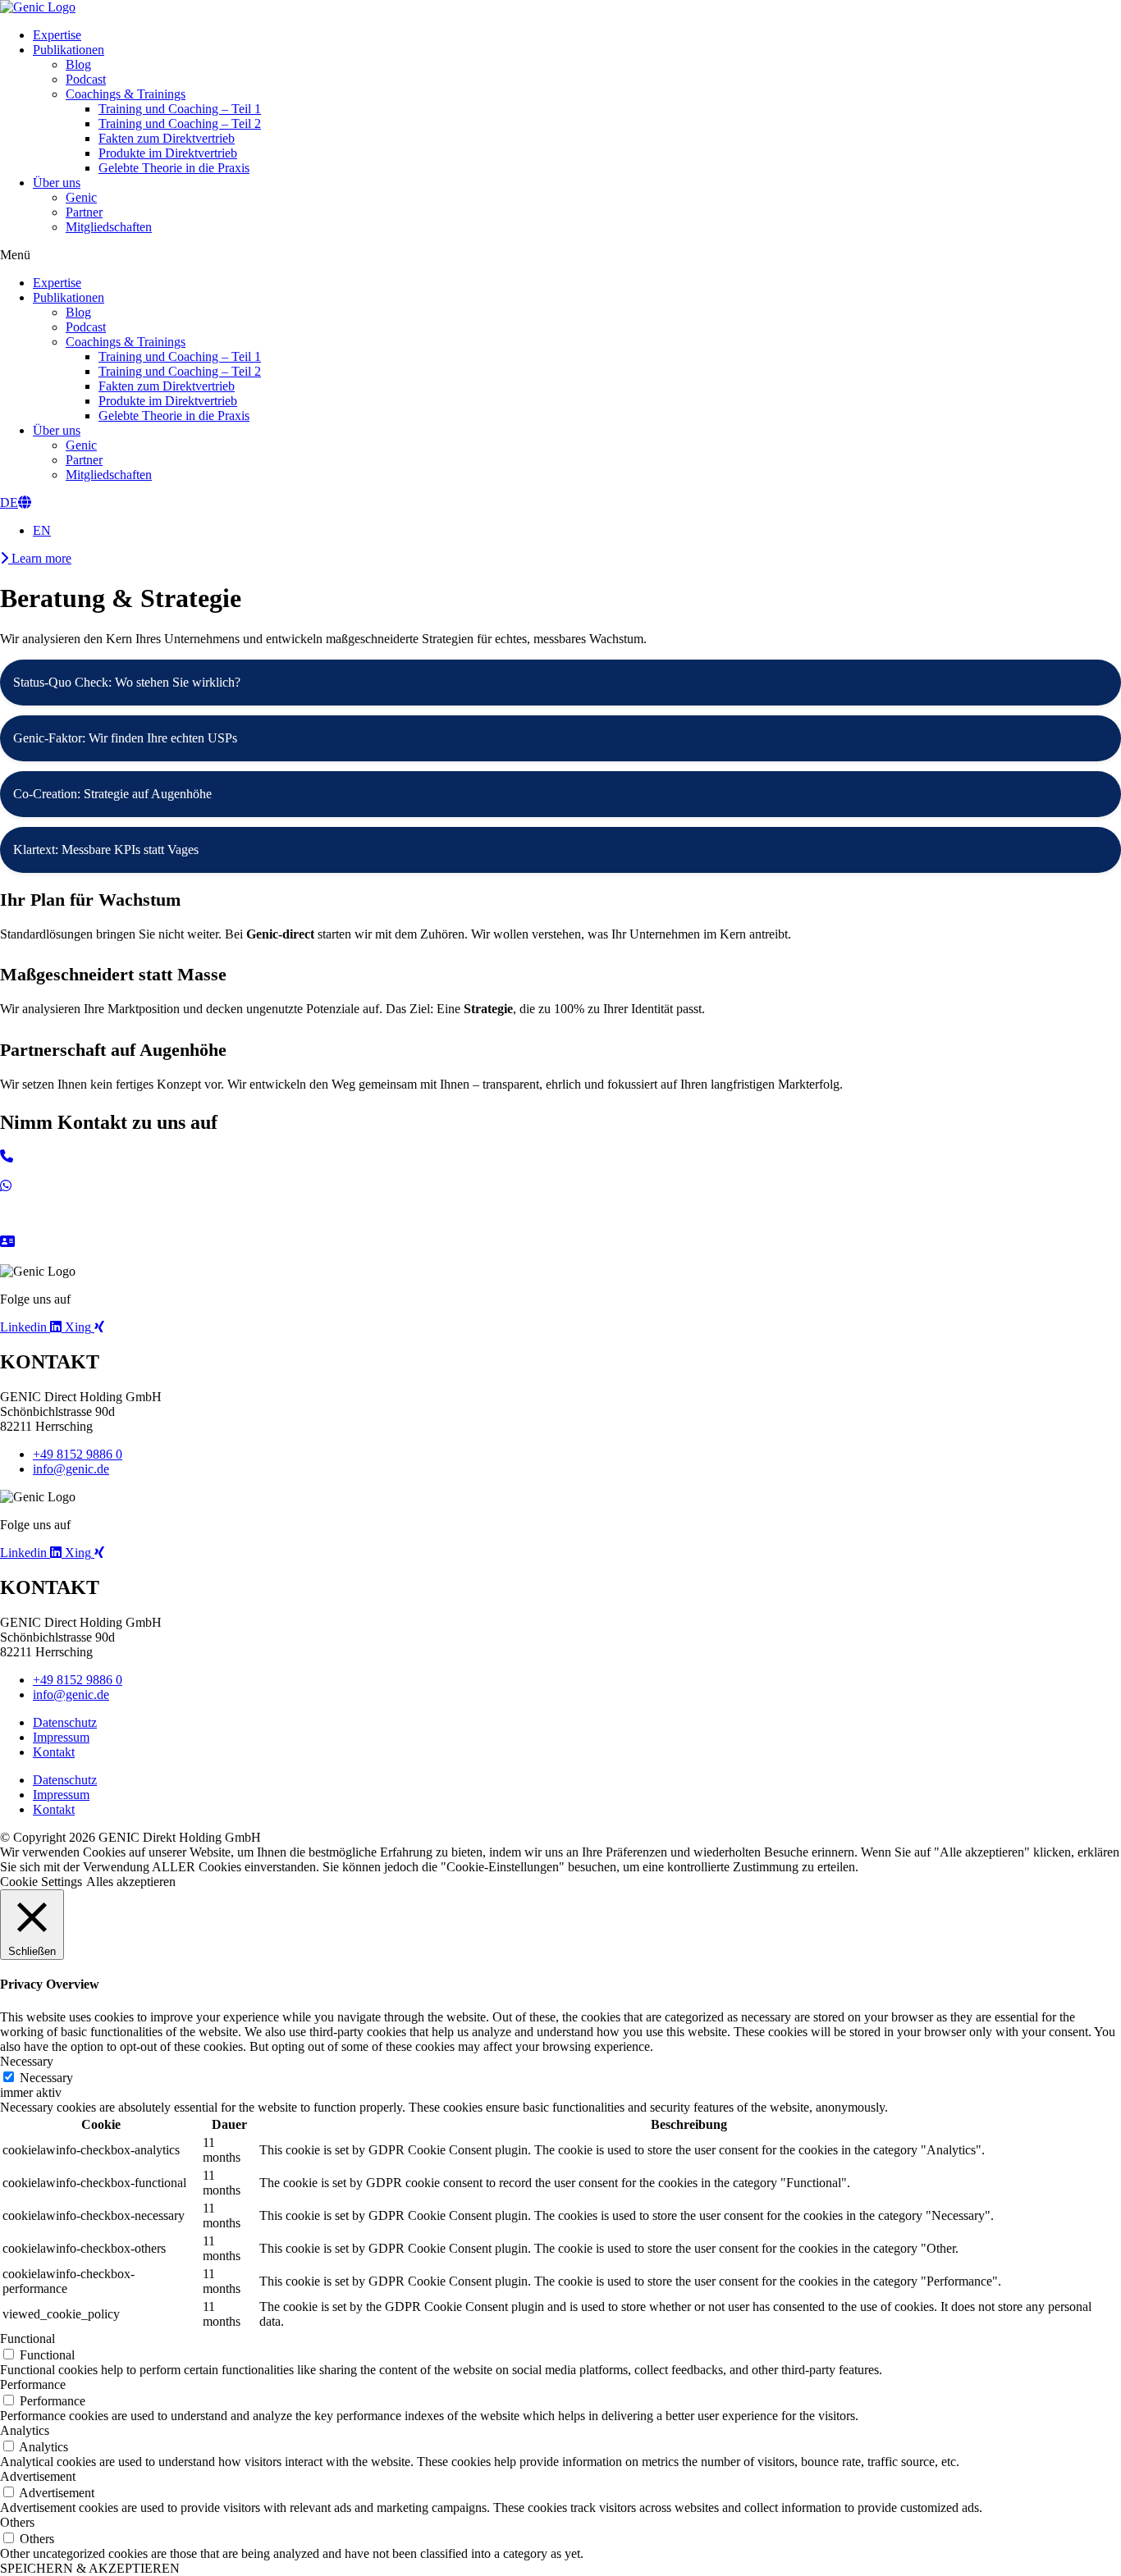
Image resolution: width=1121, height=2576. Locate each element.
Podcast (86, 79)
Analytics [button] (25, 2430)
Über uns (57, 183)
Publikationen (69, 50)
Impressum (61, 1737)
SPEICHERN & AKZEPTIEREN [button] (90, 2568)
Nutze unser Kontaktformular (76, 1256)
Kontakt (54, 1752)
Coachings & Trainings (126, 94)
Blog (78, 64)
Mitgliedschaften (109, 227)
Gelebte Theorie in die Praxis (174, 168)
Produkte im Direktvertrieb (168, 153)
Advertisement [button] (38, 2476)
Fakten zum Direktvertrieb (167, 138)
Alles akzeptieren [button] (131, 1882)
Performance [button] (33, 2384)
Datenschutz (65, 1722)
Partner (84, 212)
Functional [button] (27, 2338)
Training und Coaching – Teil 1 (180, 109)
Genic (81, 197)
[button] (560, 255)
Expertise (57, 35)
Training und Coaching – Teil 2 (180, 123)
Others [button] (17, 2522)
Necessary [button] (27, 2061)
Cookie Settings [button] (41, 1882)
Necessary (46, 2078)
